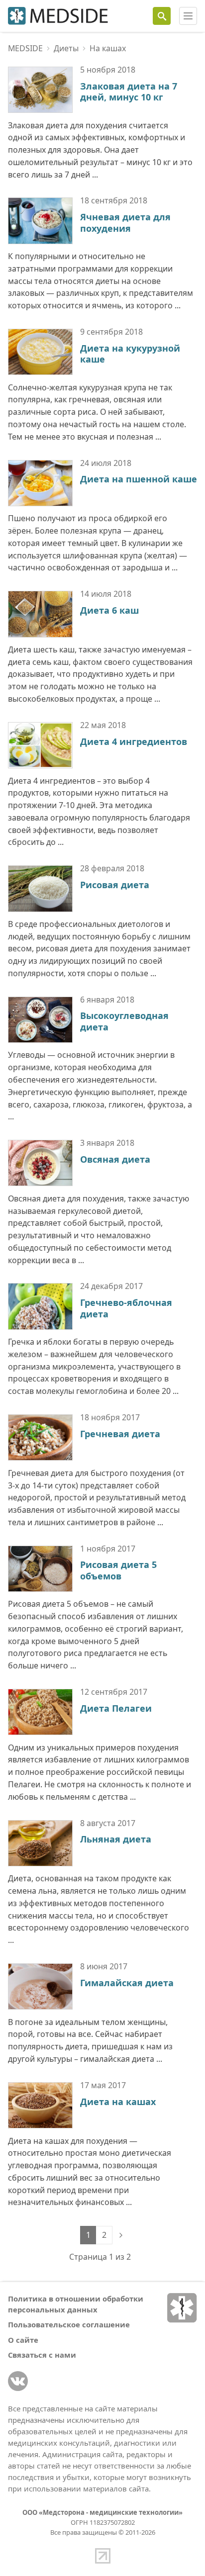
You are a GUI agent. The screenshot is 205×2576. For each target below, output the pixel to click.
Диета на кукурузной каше (130, 354)
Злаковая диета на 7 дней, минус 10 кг (129, 92)
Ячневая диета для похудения (125, 223)
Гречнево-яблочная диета (126, 1308)
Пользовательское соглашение (69, 2324)
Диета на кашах (118, 2102)
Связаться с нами (42, 2355)
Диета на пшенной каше (139, 479)
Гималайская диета (127, 1983)
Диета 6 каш (109, 610)
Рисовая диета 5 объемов (118, 1570)
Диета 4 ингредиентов (134, 741)
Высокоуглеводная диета (124, 1021)
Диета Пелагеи (116, 1708)
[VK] (18, 2381)
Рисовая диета (115, 885)
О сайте (23, 2340)
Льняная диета (116, 1839)
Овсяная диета (115, 1159)
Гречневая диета (120, 1434)
